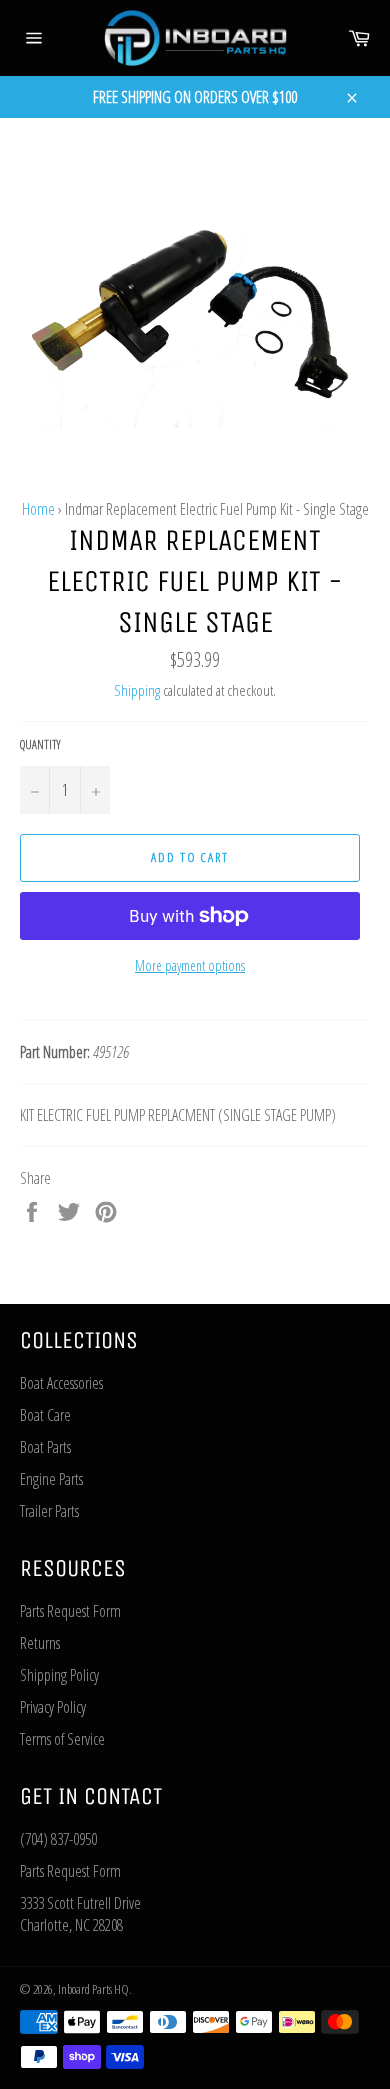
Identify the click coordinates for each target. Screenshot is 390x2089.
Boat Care (45, 1415)
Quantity (40, 745)
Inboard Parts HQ (93, 1989)
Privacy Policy (53, 1707)
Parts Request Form (70, 1611)
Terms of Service (62, 1739)
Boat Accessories (61, 1383)
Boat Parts (45, 1447)
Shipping (137, 690)
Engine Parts (51, 1479)
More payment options (190, 965)
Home (38, 509)
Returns (40, 1643)
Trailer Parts (49, 1511)
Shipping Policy (59, 1675)
